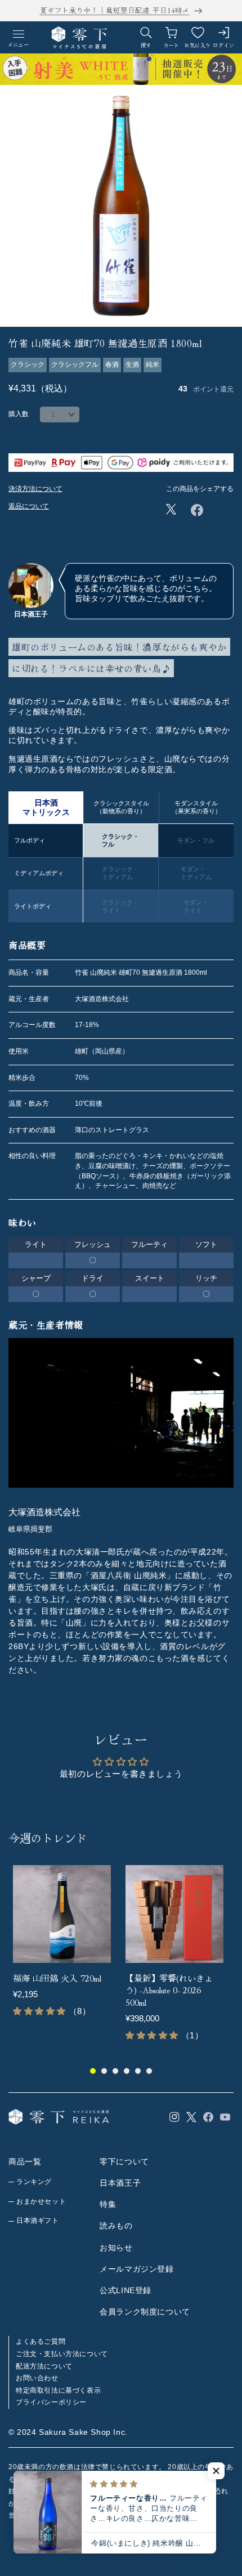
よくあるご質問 (41, 2341)
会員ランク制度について (145, 2312)
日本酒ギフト (38, 2221)
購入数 (19, 414)
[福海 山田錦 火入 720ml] (62, 1914)
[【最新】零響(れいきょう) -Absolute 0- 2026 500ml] (174, 1914)
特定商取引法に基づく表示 (58, 2390)
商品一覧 (25, 2161)
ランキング (34, 2182)
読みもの (116, 2226)
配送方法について (44, 2366)
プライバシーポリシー (51, 2402)
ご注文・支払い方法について (62, 2354)
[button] (216, 2471)
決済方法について (35, 489)
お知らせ (116, 2248)
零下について (124, 2161)
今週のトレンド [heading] (48, 1838)
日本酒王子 (120, 2183)
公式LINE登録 (126, 2290)
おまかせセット (41, 2201)
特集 (108, 2204)
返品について (29, 506)
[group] (65, 1953)
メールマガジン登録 (136, 2269)
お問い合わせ (37, 2378)
